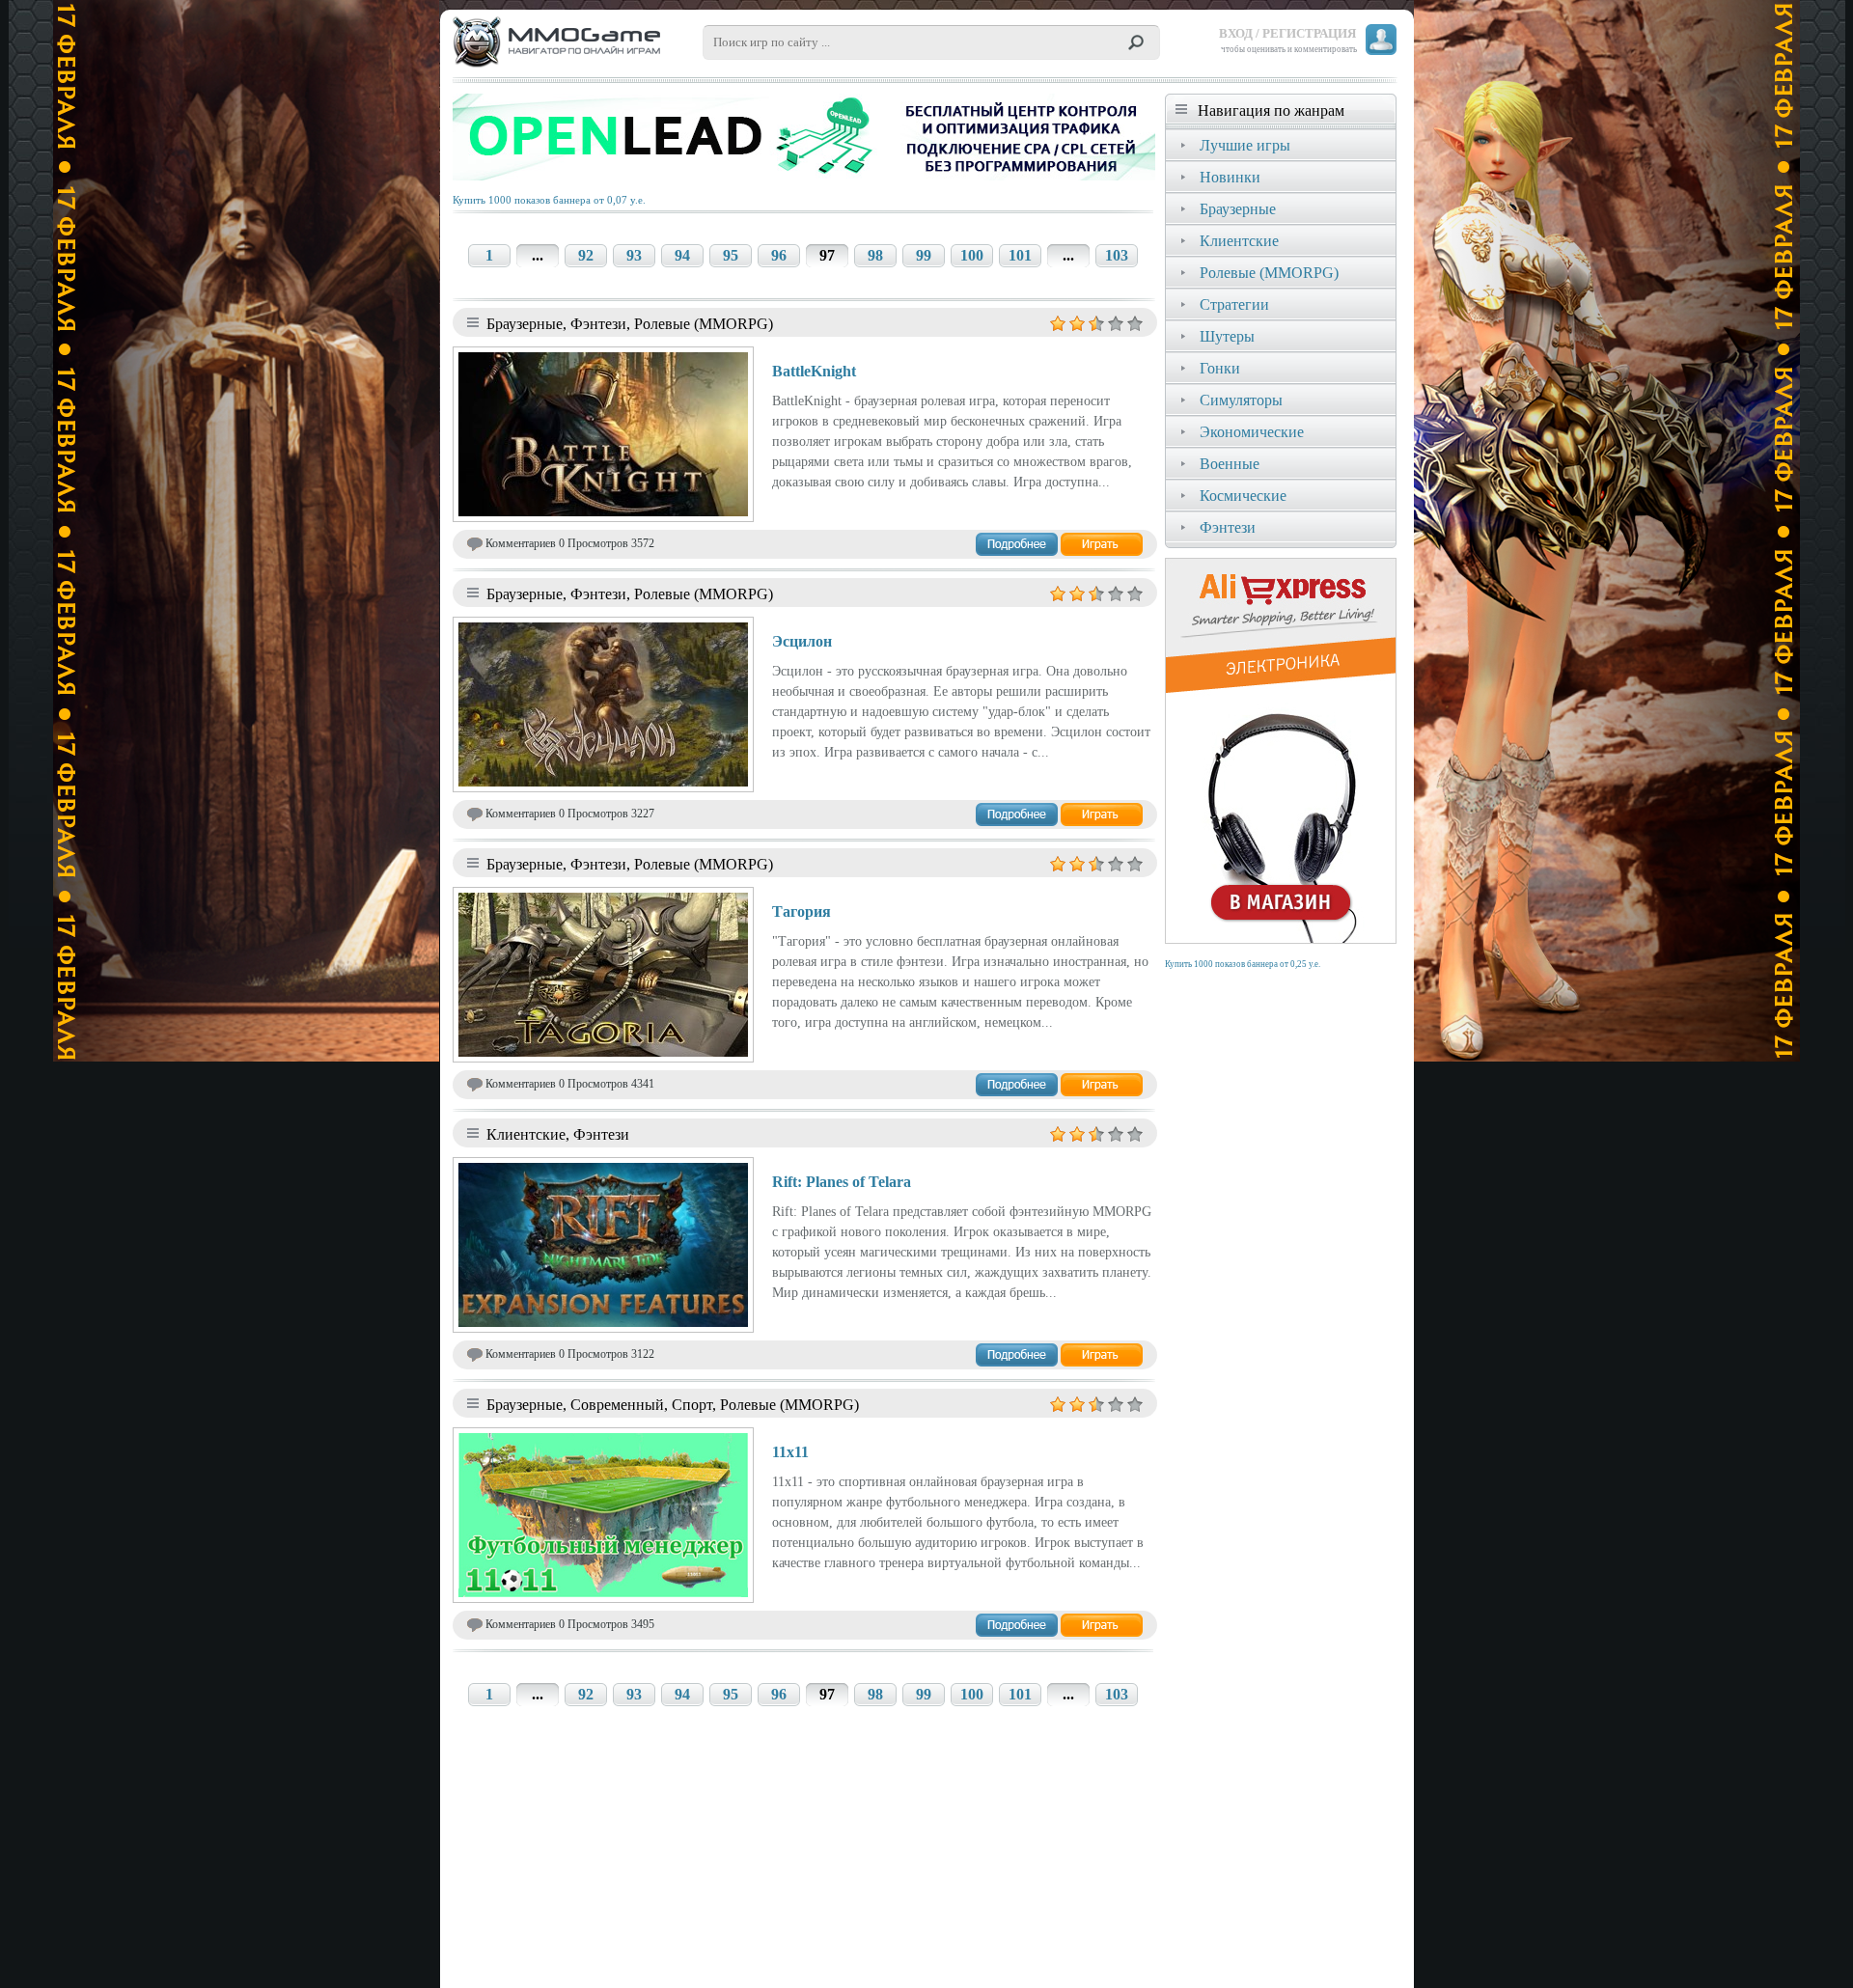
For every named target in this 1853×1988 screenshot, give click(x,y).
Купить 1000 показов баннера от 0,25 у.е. (1243, 964)
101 (1020, 255)
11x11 (790, 1452)
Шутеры (1227, 336)
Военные (1230, 464)
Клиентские (1239, 241)
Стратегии (1234, 304)
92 (586, 255)
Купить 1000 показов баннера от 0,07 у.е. (549, 200)
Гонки (1220, 368)
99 (924, 255)
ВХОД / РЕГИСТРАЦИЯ (1287, 33)
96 (779, 255)
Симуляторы (1241, 400)
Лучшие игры (1245, 145)
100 (972, 255)
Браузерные (1238, 209)
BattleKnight (814, 371)
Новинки (1230, 177)
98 (875, 255)
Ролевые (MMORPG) (1269, 273)
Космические (1243, 496)
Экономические (1252, 432)
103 (1117, 255)
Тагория (802, 911)
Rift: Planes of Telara (842, 1182)
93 (634, 255)
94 (682, 255)
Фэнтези (1228, 527)
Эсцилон (802, 641)
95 (731, 255)
